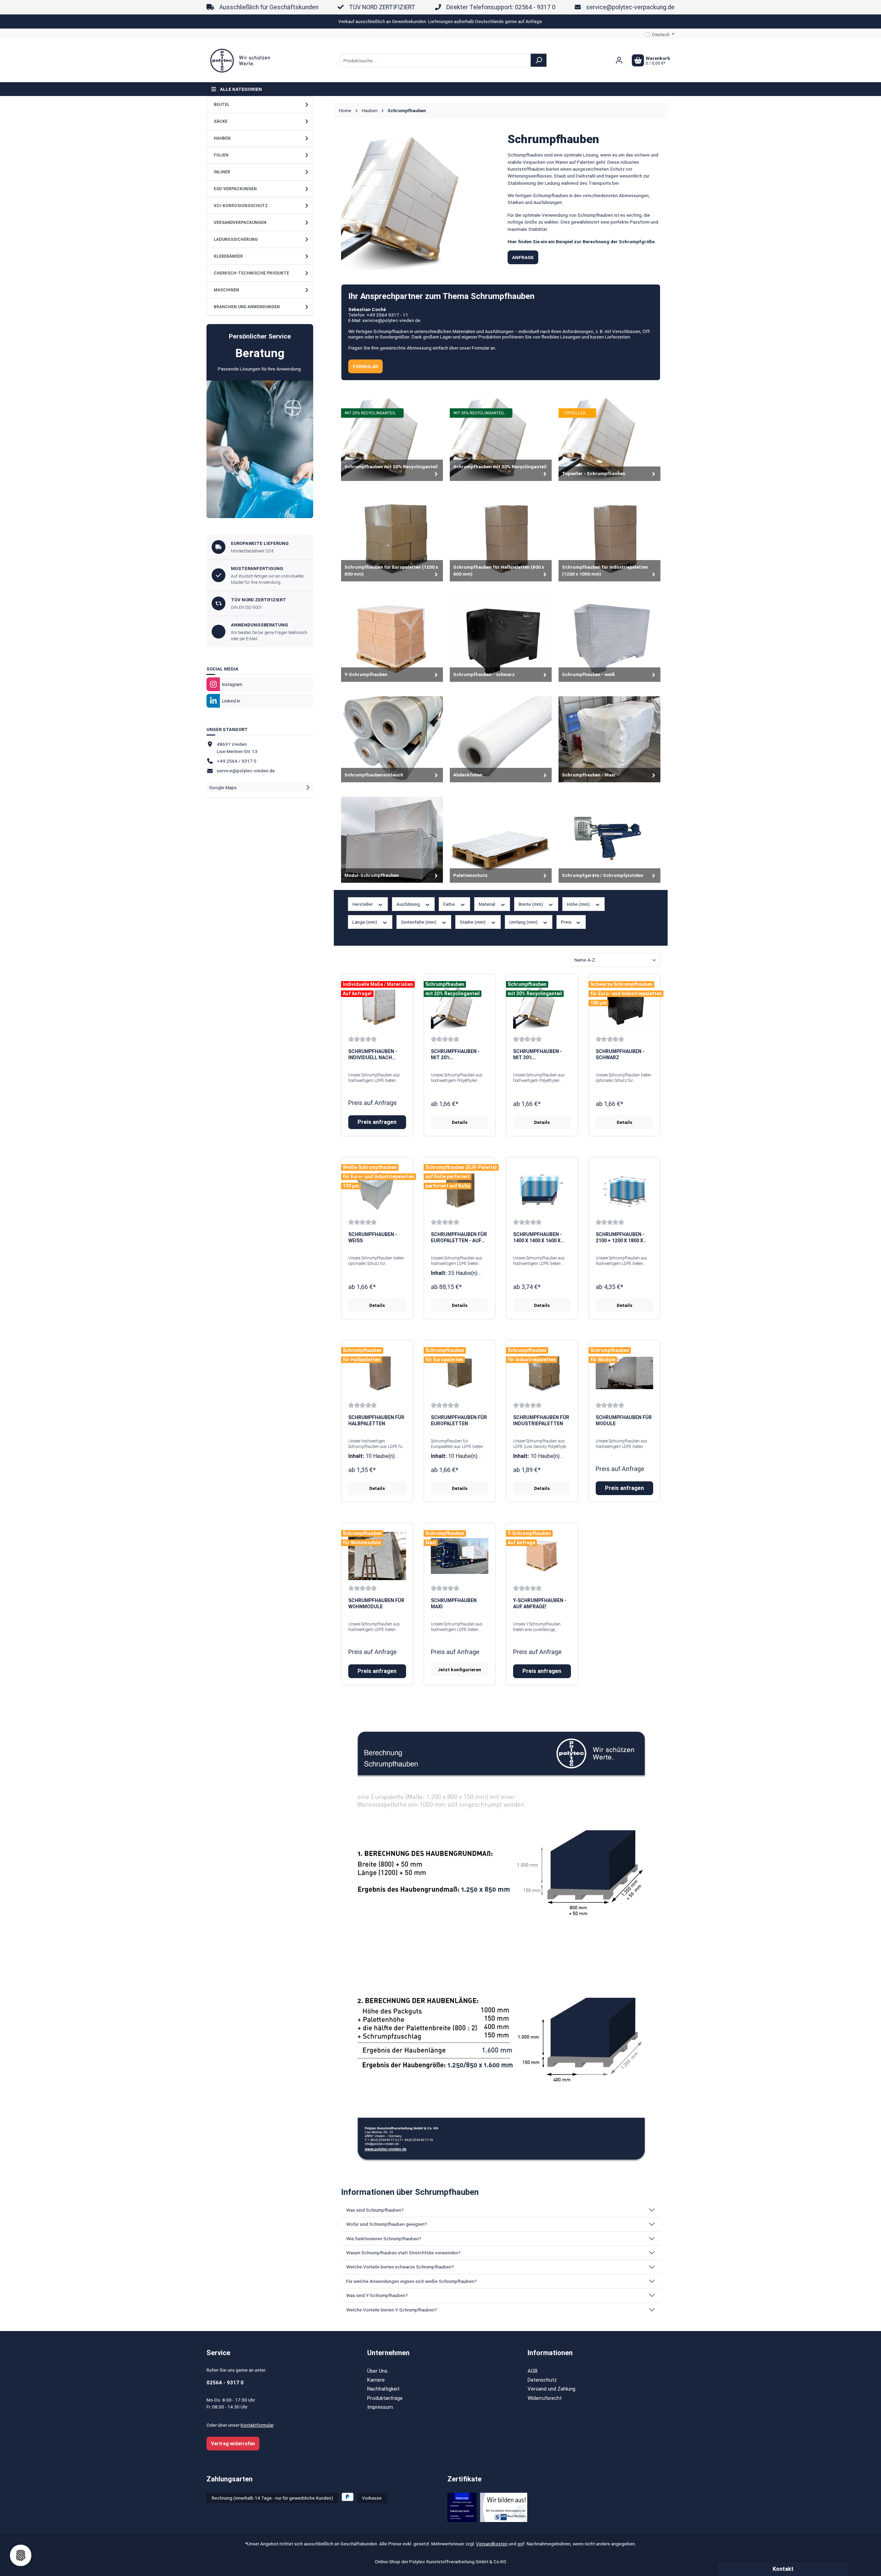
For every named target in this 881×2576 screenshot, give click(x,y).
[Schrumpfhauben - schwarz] (625, 1007)
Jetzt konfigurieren (459, 1670)
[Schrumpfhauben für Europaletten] (460, 1373)
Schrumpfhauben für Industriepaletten (541, 1420)
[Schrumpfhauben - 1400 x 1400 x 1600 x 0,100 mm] (542, 1190)
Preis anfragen (377, 1122)
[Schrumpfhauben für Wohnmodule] (377, 1556)
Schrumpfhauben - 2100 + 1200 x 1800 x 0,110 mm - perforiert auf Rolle (623, 1238)
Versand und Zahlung (551, 2389)
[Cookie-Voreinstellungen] (21, 2555)
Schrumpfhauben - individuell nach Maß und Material (373, 1055)
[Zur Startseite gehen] (241, 61)
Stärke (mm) (473, 922)
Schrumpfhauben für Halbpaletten (376, 1420)
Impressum (380, 2407)
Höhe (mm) (579, 904)
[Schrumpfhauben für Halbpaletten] (377, 1373)
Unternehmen (388, 2353)
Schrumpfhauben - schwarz (620, 1054)
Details (460, 1122)
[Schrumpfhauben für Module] (625, 1373)
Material (487, 904)
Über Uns (377, 2371)
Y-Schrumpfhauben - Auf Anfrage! (540, 1603)
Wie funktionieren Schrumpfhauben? (384, 2239)
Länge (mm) (365, 922)
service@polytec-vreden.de (246, 771)
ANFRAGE (523, 257)
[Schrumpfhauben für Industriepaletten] (542, 1373)
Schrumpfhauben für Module (624, 1420)
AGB (533, 2371)
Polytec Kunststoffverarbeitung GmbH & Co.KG (458, 2562)
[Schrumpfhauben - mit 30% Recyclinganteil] (542, 1007)
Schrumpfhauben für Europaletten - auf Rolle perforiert (459, 1238)
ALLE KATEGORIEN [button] (241, 89)
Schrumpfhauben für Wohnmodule (376, 1603)
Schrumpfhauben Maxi (454, 1603)
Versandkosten (492, 2544)
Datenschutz (542, 2380)
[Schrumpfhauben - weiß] (377, 1190)
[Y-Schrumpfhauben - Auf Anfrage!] (542, 1556)
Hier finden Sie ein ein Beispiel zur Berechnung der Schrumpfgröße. (582, 241)
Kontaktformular (257, 2425)
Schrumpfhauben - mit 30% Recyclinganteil (538, 1055)
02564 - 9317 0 (225, 2383)
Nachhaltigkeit (383, 2389)
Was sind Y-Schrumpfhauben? (377, 2295)
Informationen (550, 2353)
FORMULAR (365, 366)
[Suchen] (539, 60)
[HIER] (260, 449)
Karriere (376, 2380)
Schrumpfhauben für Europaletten (459, 1420)
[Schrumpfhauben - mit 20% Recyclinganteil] (460, 1007)
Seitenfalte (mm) (419, 922)
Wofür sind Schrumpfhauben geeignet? (387, 2224)
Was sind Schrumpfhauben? (375, 2210)
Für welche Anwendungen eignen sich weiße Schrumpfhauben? (411, 2281)
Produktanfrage (385, 2398)
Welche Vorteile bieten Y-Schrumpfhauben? (392, 2310)
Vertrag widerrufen (233, 2444)
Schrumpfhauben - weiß (373, 1237)
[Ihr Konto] (619, 60)
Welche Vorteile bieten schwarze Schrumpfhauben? (400, 2267)
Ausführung (409, 904)
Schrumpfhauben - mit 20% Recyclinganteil (455, 1055)
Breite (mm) (531, 904)
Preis (567, 922)
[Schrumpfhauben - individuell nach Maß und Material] (377, 1007)
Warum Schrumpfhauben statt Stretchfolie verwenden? (403, 2253)
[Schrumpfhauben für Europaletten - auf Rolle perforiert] (460, 1190)
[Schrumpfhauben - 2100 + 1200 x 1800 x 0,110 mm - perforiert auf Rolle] (625, 1190)
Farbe (450, 904)
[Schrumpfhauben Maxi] (460, 1556)
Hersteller (363, 904)
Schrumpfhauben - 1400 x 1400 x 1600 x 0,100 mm (538, 1238)
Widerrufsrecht (545, 2398)
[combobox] (436, 61)
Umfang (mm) (524, 922)
